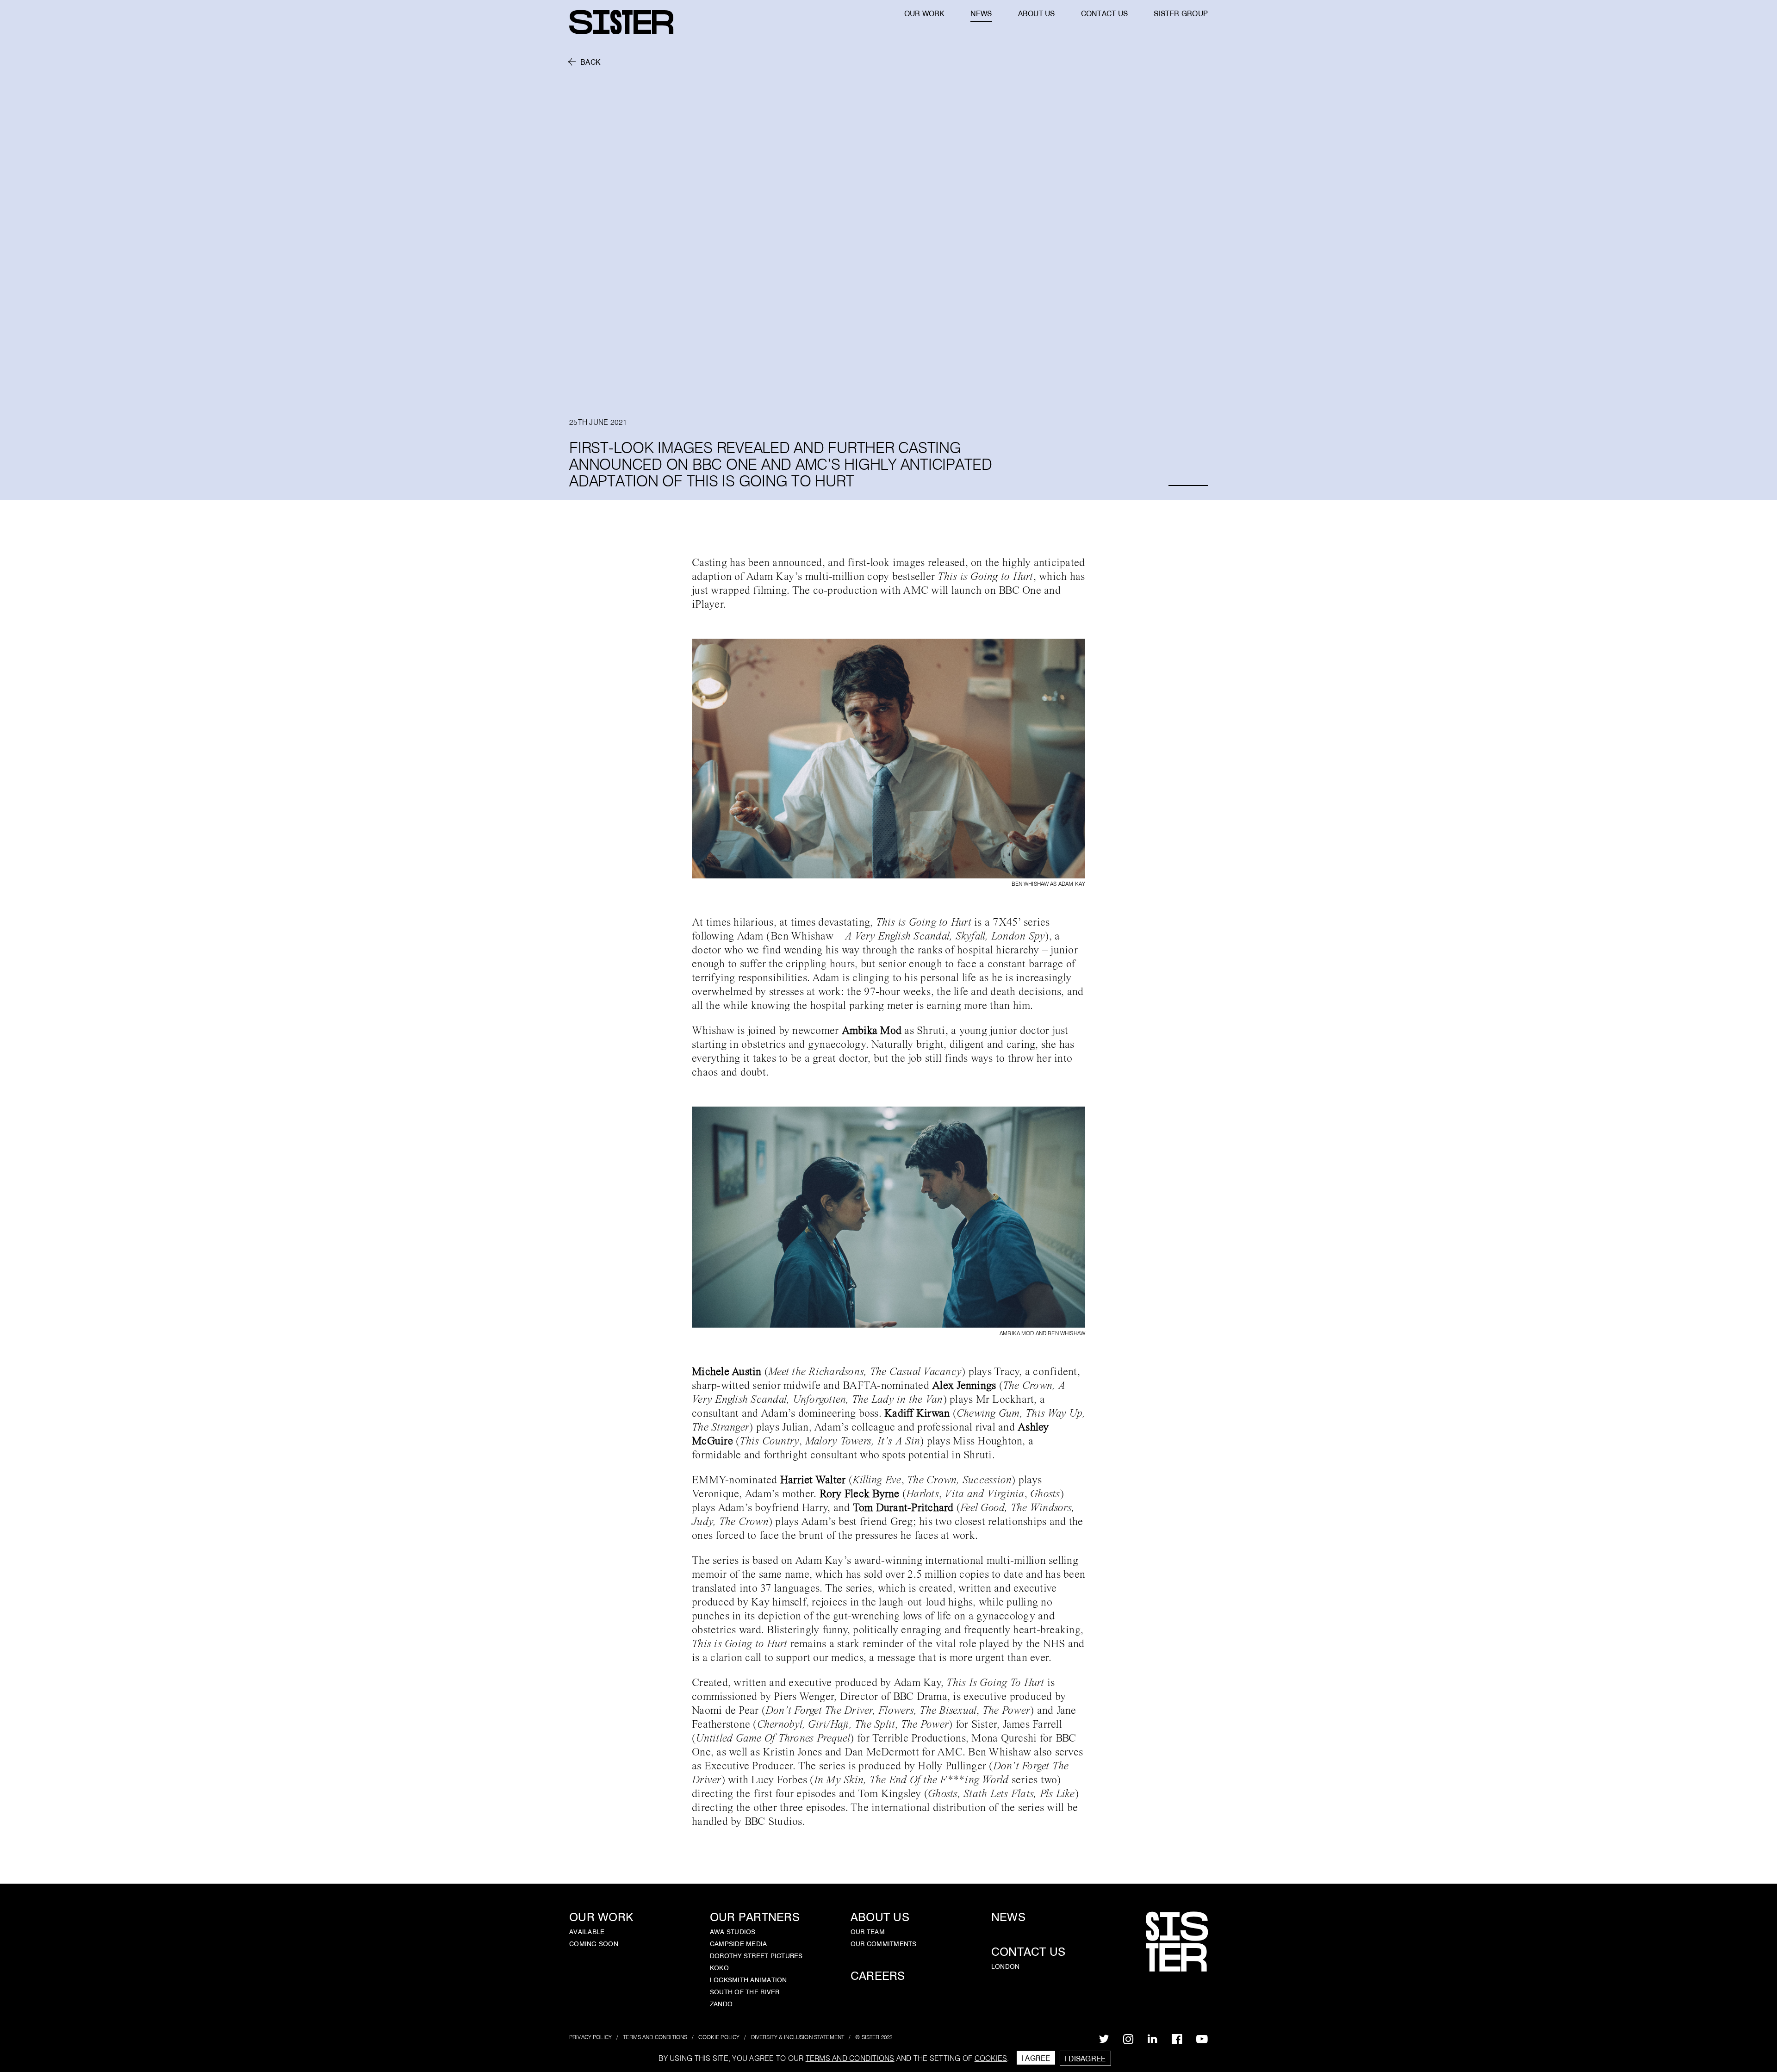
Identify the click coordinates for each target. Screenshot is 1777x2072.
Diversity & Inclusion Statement (798, 2037)
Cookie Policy (719, 2037)
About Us (880, 1917)
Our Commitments (884, 1944)
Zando (721, 2004)
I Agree (1036, 2058)
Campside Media (739, 1944)
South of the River (745, 1992)
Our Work (601, 1917)
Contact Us (1028, 1952)
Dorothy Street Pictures (756, 1956)
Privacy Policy (590, 2037)
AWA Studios (733, 1932)
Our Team (868, 1932)
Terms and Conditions (655, 2037)
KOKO (719, 1968)
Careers (878, 1976)
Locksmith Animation (749, 1980)
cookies (991, 2058)
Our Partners (755, 1917)
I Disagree (1085, 2059)
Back (590, 62)
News (1008, 1917)
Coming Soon (594, 1944)
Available (587, 1932)
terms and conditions (850, 2058)
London (1006, 1966)
